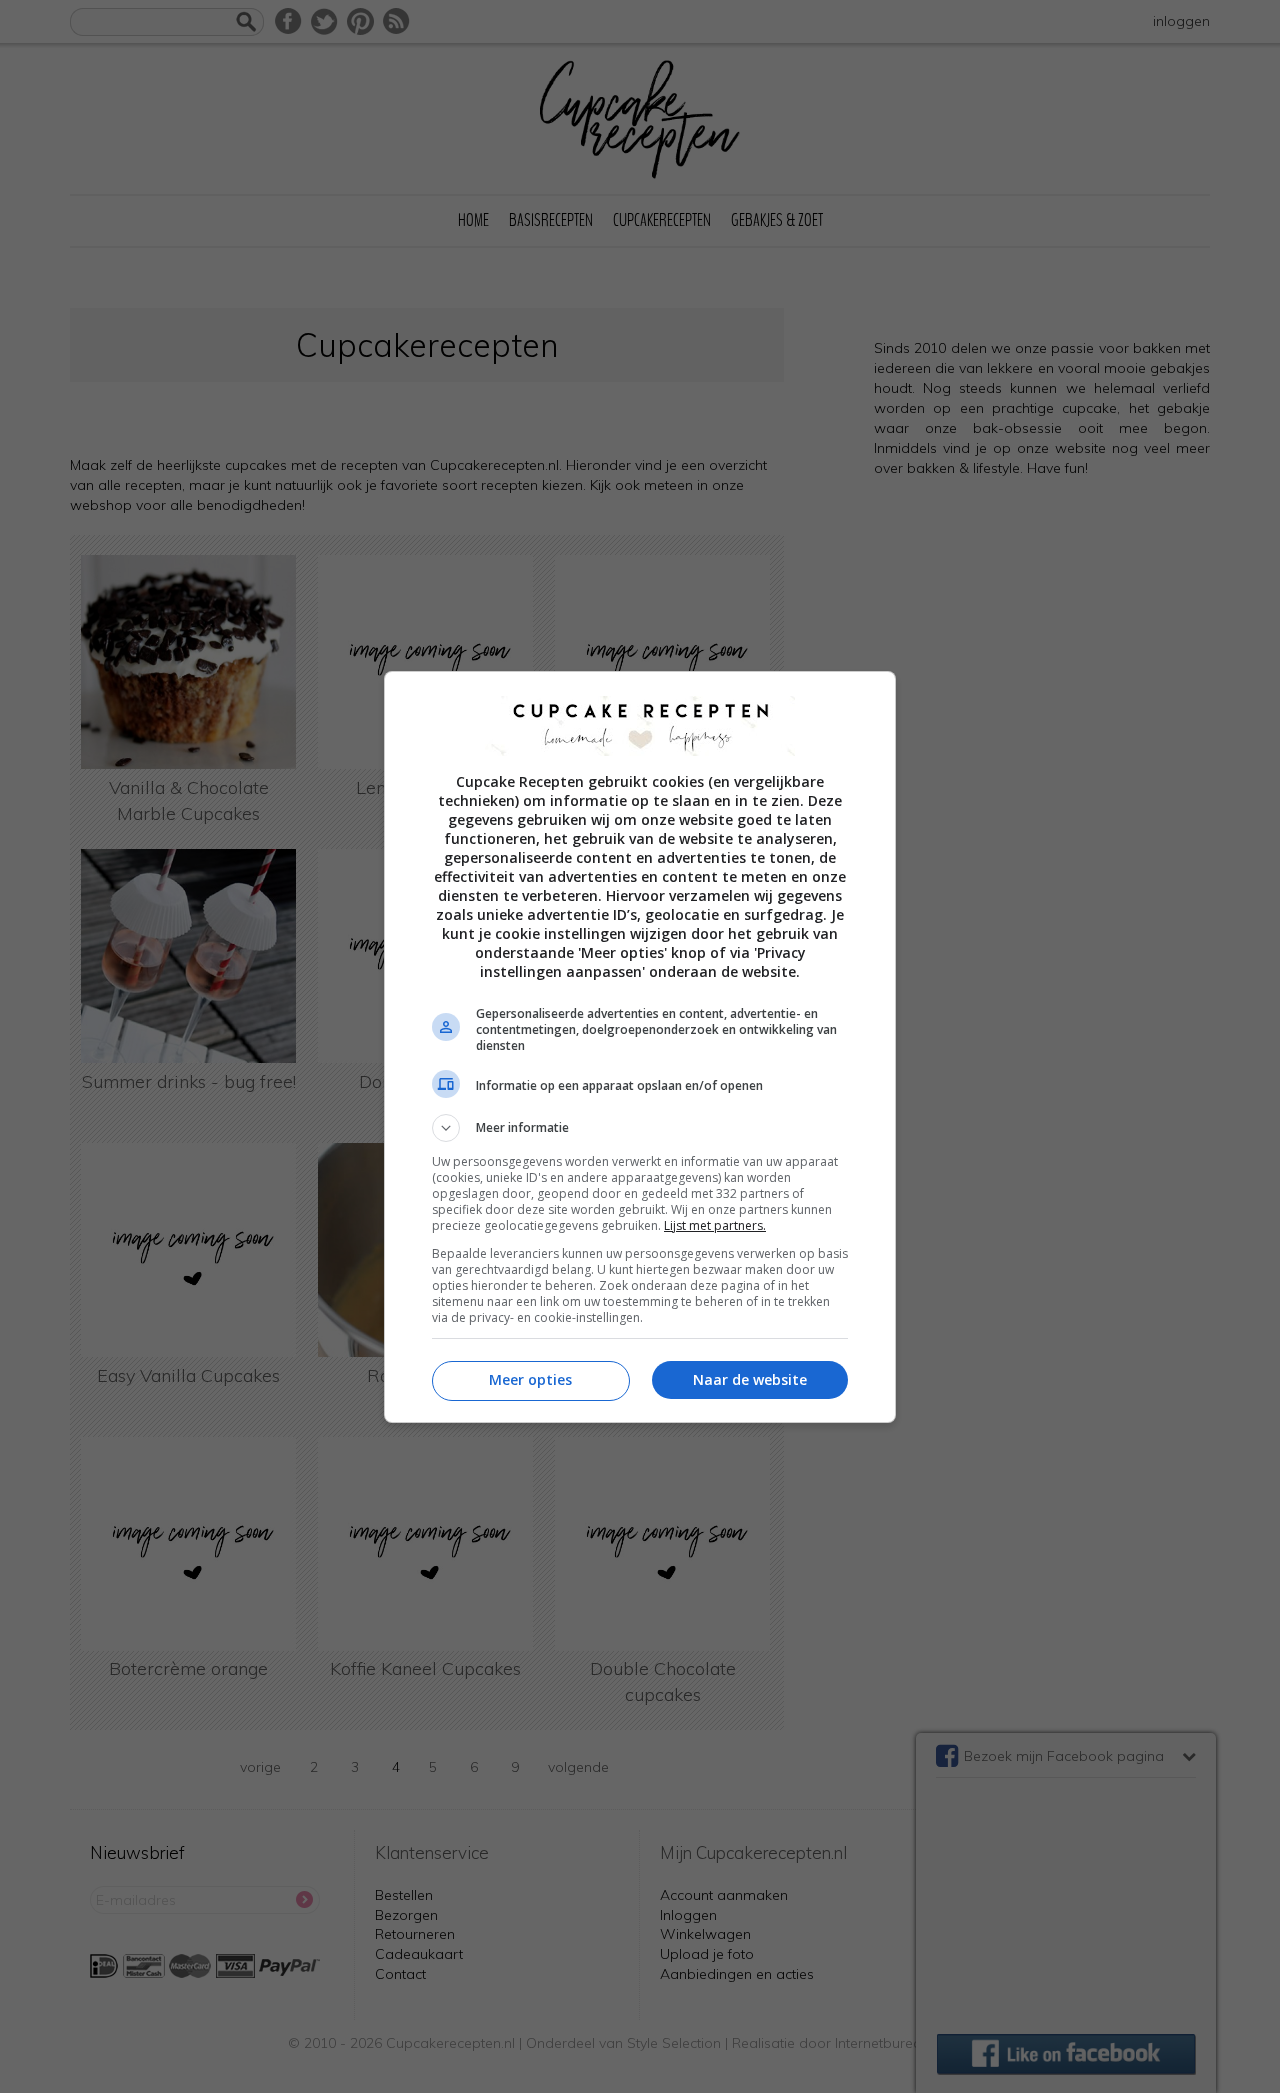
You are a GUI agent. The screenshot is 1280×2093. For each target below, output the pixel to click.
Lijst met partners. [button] (715, 1225)
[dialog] (640, 1047)
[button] (640, 1128)
